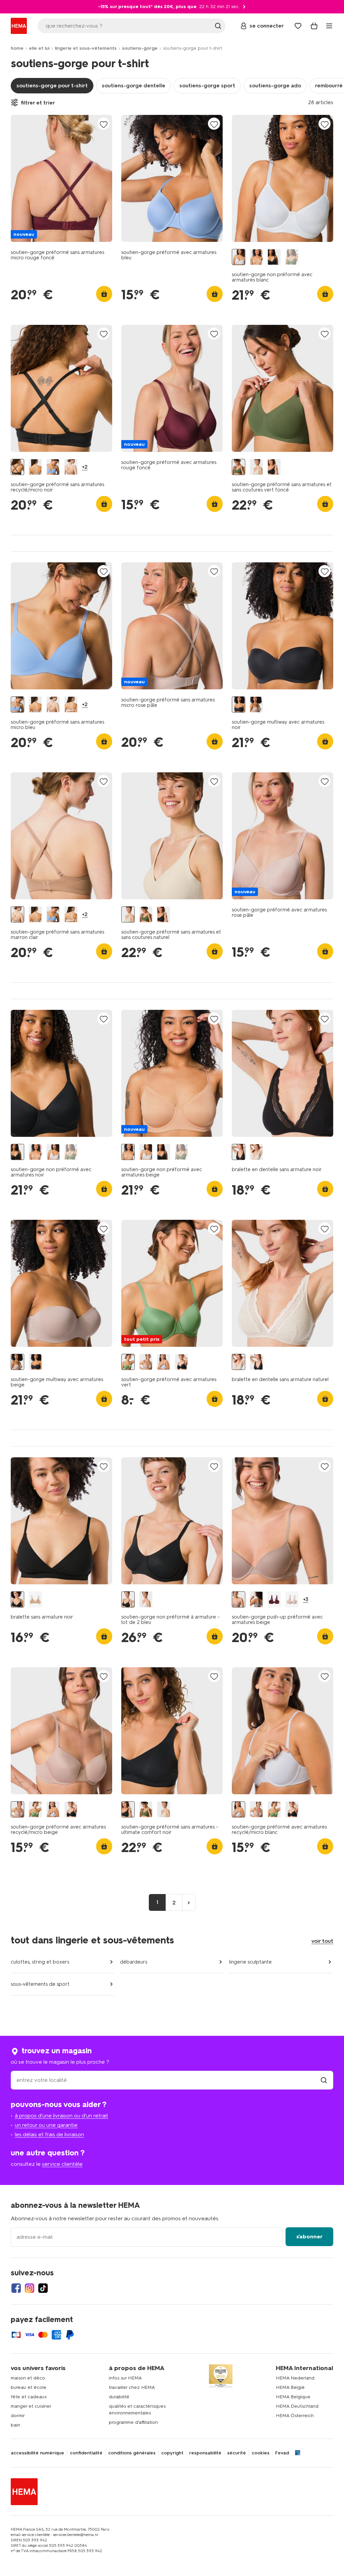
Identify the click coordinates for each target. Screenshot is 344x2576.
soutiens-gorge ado (275, 85)
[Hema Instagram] (30, 2288)
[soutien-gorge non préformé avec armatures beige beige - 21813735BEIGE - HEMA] (256, 257)
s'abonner (309, 2237)
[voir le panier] (314, 26)
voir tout (322, 1941)
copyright (172, 2453)
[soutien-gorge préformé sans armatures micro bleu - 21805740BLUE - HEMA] (53, 467)
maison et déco (28, 2378)
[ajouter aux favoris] (103, 124)
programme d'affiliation (133, 2422)
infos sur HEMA (125, 2378)
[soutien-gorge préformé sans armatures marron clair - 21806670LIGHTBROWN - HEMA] (71, 467)
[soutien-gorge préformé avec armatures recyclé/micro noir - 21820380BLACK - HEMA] (181, 1362)
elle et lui (39, 48)
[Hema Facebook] (16, 2288)
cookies (261, 2453)
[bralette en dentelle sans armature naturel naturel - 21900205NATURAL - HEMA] (256, 1152)
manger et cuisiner (31, 2406)
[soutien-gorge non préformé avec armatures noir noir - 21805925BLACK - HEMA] (274, 257)
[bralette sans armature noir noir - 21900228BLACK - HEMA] (17, 1600)
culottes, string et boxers (40, 1962)
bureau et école (29, 2387)
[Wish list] (298, 26)
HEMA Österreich (295, 2416)
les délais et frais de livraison (49, 2134)
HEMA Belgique (293, 2397)
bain (15, 2425)
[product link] (61, 178)
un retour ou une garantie (46, 2125)
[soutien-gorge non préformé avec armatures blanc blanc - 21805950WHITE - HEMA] (239, 257)
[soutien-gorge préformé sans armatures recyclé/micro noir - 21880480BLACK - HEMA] (17, 467)
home (17, 48)
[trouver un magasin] (324, 2080)
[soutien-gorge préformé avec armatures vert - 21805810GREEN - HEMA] (128, 1362)
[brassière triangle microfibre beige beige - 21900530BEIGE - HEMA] (35, 1600)
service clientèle (62, 2164)
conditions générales (132, 2453)
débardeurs (134, 1962)
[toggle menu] (329, 26)
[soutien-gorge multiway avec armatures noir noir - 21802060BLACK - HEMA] (239, 705)
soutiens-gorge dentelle (134, 85)
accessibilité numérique (37, 2453)
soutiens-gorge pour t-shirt (52, 85)
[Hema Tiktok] (43, 2288)
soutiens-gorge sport (207, 85)
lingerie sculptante (250, 1962)
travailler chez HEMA (132, 2387)
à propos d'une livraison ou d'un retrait (61, 2116)
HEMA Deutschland (297, 2406)
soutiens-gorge (140, 48)
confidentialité (86, 2453)
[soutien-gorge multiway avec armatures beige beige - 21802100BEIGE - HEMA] (256, 705)
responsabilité (205, 2453)
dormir (18, 2416)
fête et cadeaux (29, 2397)
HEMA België (290, 2387)
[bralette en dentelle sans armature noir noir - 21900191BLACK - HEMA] (239, 1152)
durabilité (119, 2397)
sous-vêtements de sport (40, 1984)
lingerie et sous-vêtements (86, 48)
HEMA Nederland (295, 2378)
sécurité (236, 2453)
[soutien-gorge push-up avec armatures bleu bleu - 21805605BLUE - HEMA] (256, 1600)
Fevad (282, 2453)
